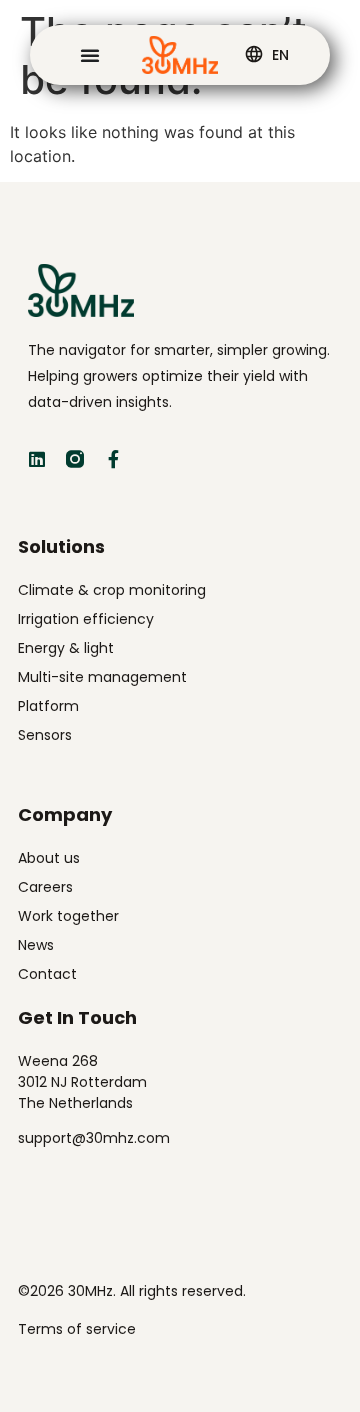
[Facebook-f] (113, 459)
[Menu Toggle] (90, 55)
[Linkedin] (37, 459)
